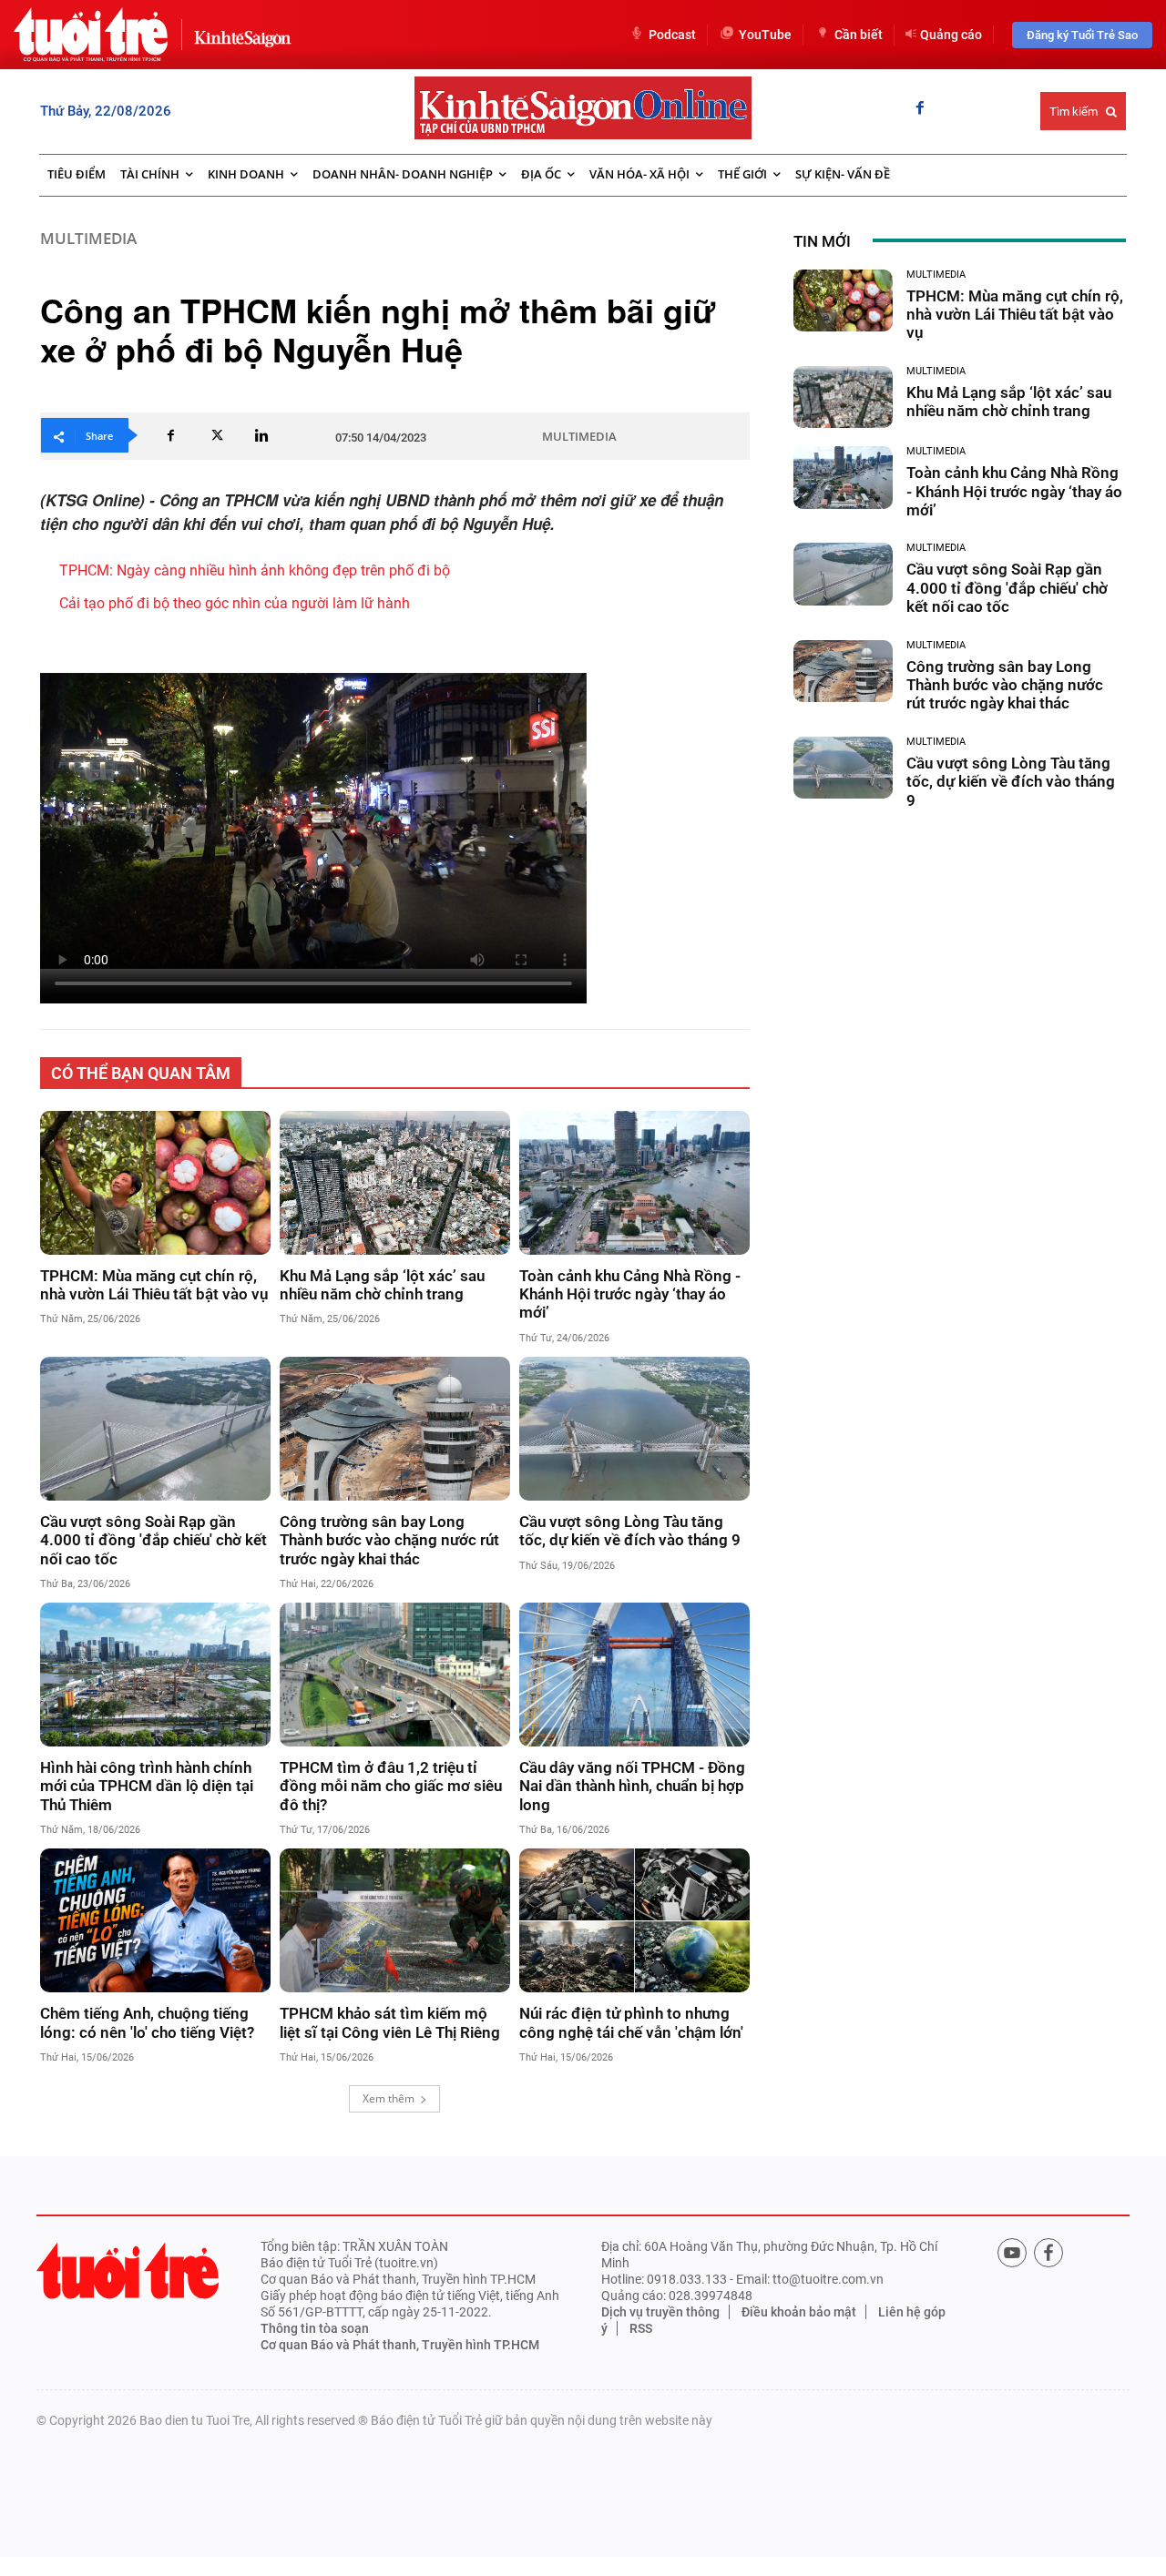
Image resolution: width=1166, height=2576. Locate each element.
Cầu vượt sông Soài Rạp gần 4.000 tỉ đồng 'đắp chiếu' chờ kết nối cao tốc (153, 1540)
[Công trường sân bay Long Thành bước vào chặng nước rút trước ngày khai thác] (395, 1429)
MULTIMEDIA (88, 238)
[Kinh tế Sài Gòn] (238, 34)
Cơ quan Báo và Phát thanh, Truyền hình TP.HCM (400, 2345)
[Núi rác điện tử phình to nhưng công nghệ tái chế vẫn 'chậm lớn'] (634, 1920)
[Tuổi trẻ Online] (128, 2271)
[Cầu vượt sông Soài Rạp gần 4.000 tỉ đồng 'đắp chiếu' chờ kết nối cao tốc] (155, 1429)
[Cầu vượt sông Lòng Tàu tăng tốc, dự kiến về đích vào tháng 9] (634, 1429)
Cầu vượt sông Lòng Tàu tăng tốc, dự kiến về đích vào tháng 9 (630, 1531)
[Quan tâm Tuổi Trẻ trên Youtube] (1012, 2253)
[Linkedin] (261, 435)
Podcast (672, 35)
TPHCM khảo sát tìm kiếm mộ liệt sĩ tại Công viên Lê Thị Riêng (390, 2022)
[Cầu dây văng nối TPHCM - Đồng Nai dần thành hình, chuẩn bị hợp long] (634, 1675)
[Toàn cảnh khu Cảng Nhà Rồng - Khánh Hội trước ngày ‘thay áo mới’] (634, 1183)
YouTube (765, 35)
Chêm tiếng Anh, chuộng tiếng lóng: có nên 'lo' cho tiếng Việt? (147, 2022)
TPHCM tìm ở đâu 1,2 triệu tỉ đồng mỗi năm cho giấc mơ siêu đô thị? (391, 1786)
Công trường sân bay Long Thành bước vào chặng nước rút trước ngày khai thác (389, 1540)
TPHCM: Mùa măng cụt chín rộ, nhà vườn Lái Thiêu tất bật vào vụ (154, 1285)
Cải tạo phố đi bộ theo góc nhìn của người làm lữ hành (235, 603)
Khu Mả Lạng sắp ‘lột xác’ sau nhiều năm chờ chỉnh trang (382, 1285)
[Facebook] (920, 109)
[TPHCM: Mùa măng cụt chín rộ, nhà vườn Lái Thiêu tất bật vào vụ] (155, 1183)
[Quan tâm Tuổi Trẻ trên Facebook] (1048, 2253)
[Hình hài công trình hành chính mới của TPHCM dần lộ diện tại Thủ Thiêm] (155, 1675)
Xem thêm (389, 2098)
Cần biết (859, 35)
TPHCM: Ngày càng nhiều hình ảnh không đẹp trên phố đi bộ (255, 570)
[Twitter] (216, 435)
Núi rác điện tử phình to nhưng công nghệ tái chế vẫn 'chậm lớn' (631, 2022)
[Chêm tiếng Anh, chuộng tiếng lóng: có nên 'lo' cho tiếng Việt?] (155, 1920)
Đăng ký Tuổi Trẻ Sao (1082, 35)
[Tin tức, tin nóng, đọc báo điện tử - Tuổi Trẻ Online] (91, 35)
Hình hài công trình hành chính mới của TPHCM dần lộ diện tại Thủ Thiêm (147, 1786)
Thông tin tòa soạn (315, 2328)
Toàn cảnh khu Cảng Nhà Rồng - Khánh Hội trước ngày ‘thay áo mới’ (630, 1294)
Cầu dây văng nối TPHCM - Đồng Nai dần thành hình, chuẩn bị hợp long (632, 1786)
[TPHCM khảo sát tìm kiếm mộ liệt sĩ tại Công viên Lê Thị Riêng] (395, 1920)
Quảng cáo (951, 35)
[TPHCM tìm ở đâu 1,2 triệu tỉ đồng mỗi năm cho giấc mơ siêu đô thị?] (395, 1675)
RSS (641, 2328)
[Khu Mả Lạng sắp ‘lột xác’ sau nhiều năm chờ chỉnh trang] (395, 1183)
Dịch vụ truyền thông (660, 2312)
